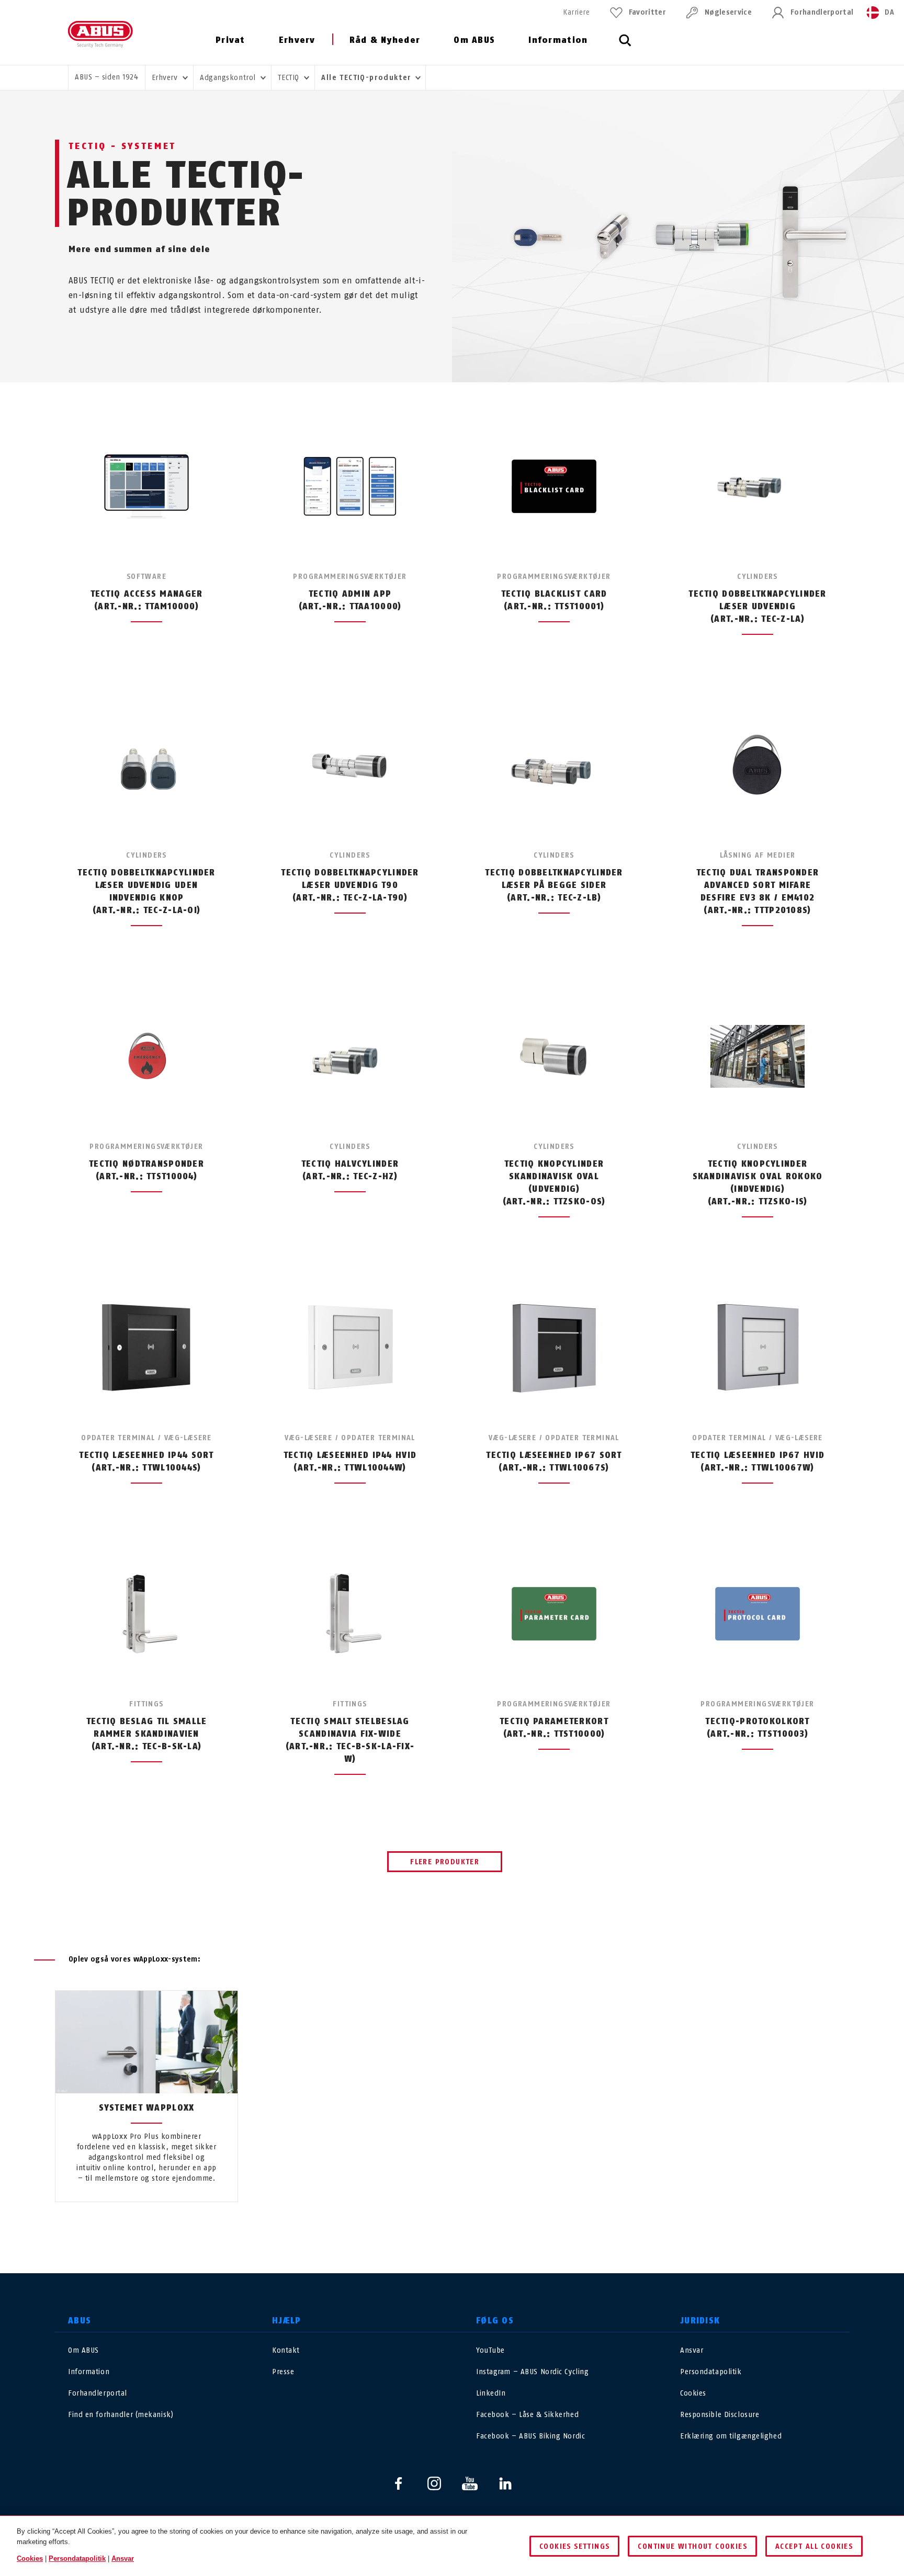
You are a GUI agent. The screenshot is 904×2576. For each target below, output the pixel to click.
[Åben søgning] (625, 46)
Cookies (693, 2393)
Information (558, 40)
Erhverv (297, 40)
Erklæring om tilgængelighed (731, 2436)
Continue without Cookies (692, 2546)
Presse (283, 2372)
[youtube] (470, 2483)
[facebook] (399, 2483)
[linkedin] (505, 2483)
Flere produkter (445, 1862)
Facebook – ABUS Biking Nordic (530, 2436)
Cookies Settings (574, 2546)
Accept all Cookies (814, 2546)
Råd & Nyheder (385, 40)
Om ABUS (474, 40)
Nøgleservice (728, 12)
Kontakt (286, 2350)
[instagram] (434, 2483)
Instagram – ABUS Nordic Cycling (532, 2372)
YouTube (490, 2350)
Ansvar (692, 2350)
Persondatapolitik (711, 2372)
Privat (230, 40)
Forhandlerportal (822, 12)
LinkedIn (491, 2393)
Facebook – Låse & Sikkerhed (527, 2415)
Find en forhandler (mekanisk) (121, 2415)
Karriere (576, 12)
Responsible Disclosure (720, 2415)
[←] (433, 2226)
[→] (471, 2226)
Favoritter (647, 12)
